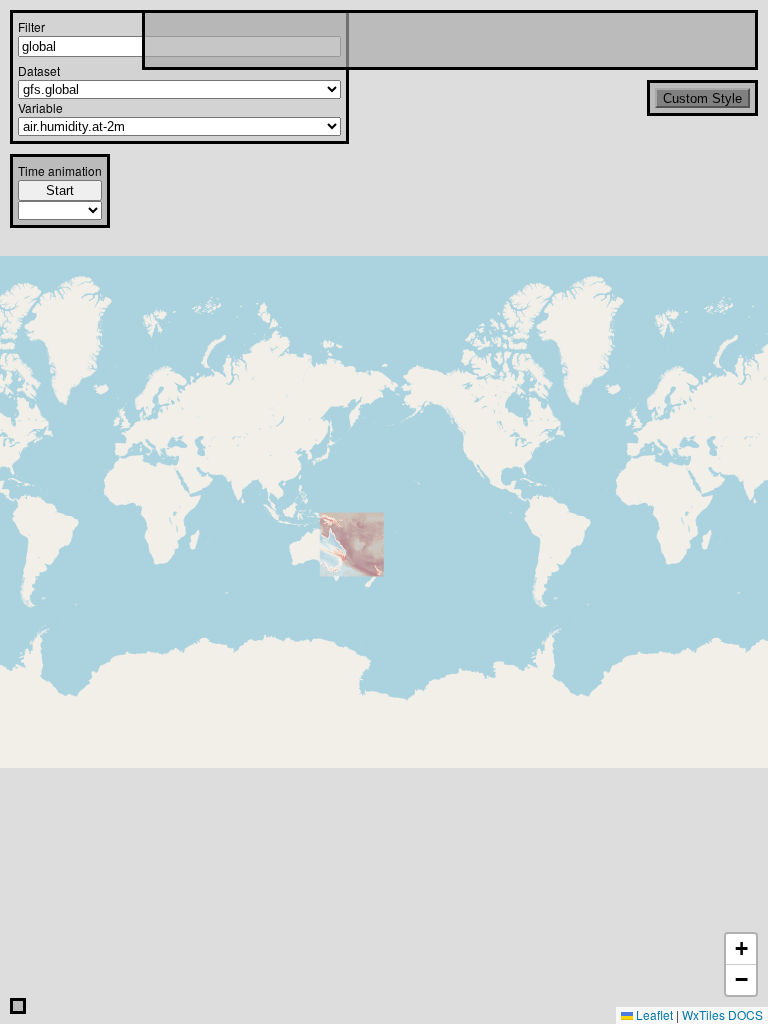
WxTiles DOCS (722, 1014)
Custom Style (702, 98)
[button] (741, 949)
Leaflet (653, 1014)
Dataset (39, 70)
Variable (40, 107)
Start (60, 190)
